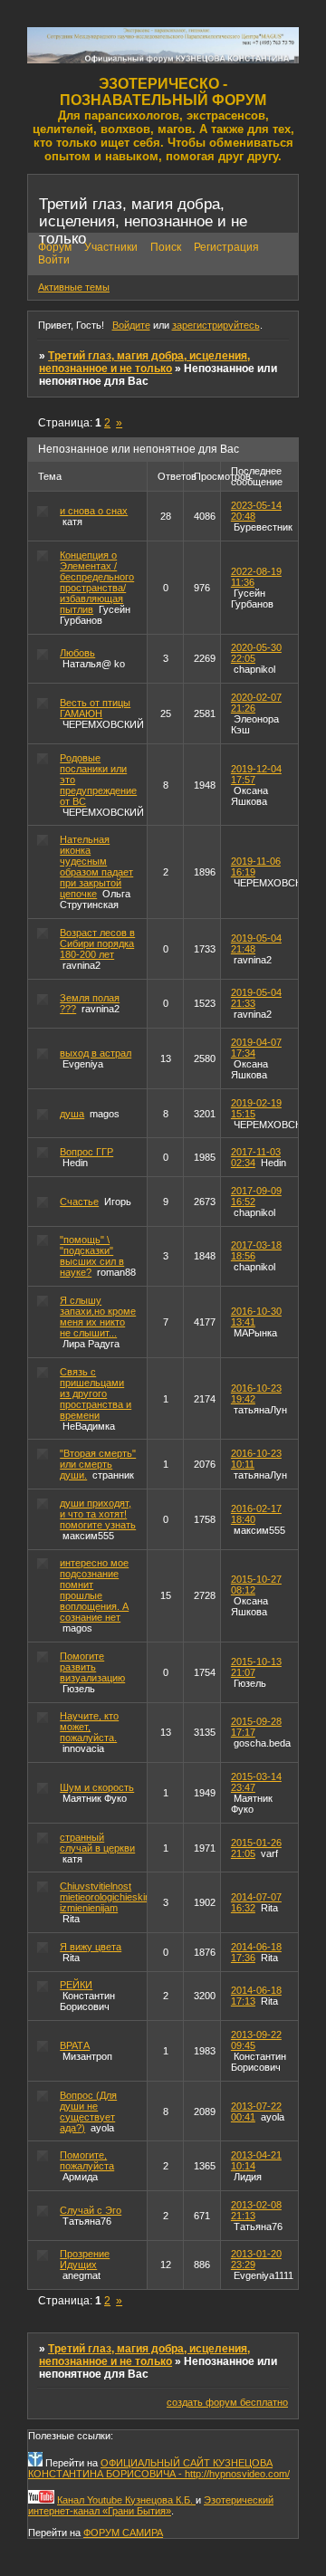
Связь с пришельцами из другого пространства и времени (96, 1393)
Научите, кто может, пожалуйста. (89, 1727)
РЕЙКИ (76, 1985)
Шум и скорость (97, 1787)
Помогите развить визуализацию (92, 1667)
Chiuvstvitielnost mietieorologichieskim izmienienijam (106, 1897)
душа (72, 1114)
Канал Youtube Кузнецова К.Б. (126, 2500)
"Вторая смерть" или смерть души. (98, 1464)
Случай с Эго (91, 2210)
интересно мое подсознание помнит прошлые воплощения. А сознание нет (94, 1590)
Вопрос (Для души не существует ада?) (88, 2112)
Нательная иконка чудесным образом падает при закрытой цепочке (96, 867)
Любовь (77, 653)
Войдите (131, 325)
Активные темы (74, 287)
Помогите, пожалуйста (87, 2160)
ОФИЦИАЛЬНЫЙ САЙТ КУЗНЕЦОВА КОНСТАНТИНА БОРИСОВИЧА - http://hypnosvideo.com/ (159, 2468)
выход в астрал (96, 1053)
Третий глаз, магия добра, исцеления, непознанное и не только (144, 362)
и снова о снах (94, 511)
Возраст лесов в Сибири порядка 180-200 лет (97, 943)
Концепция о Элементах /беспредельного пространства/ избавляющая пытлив (97, 582)
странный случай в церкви (97, 1843)
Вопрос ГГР (86, 1152)
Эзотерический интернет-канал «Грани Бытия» (151, 2505)
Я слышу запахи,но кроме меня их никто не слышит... (98, 1317)
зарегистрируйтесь (216, 325)
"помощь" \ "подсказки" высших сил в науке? (92, 1256)
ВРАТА (75, 2045)
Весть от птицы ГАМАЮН (95, 708)
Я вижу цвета (91, 1947)
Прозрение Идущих (85, 2259)
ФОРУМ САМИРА (123, 2533)
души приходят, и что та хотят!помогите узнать (98, 1514)
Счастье (79, 1202)
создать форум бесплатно (227, 2402)
